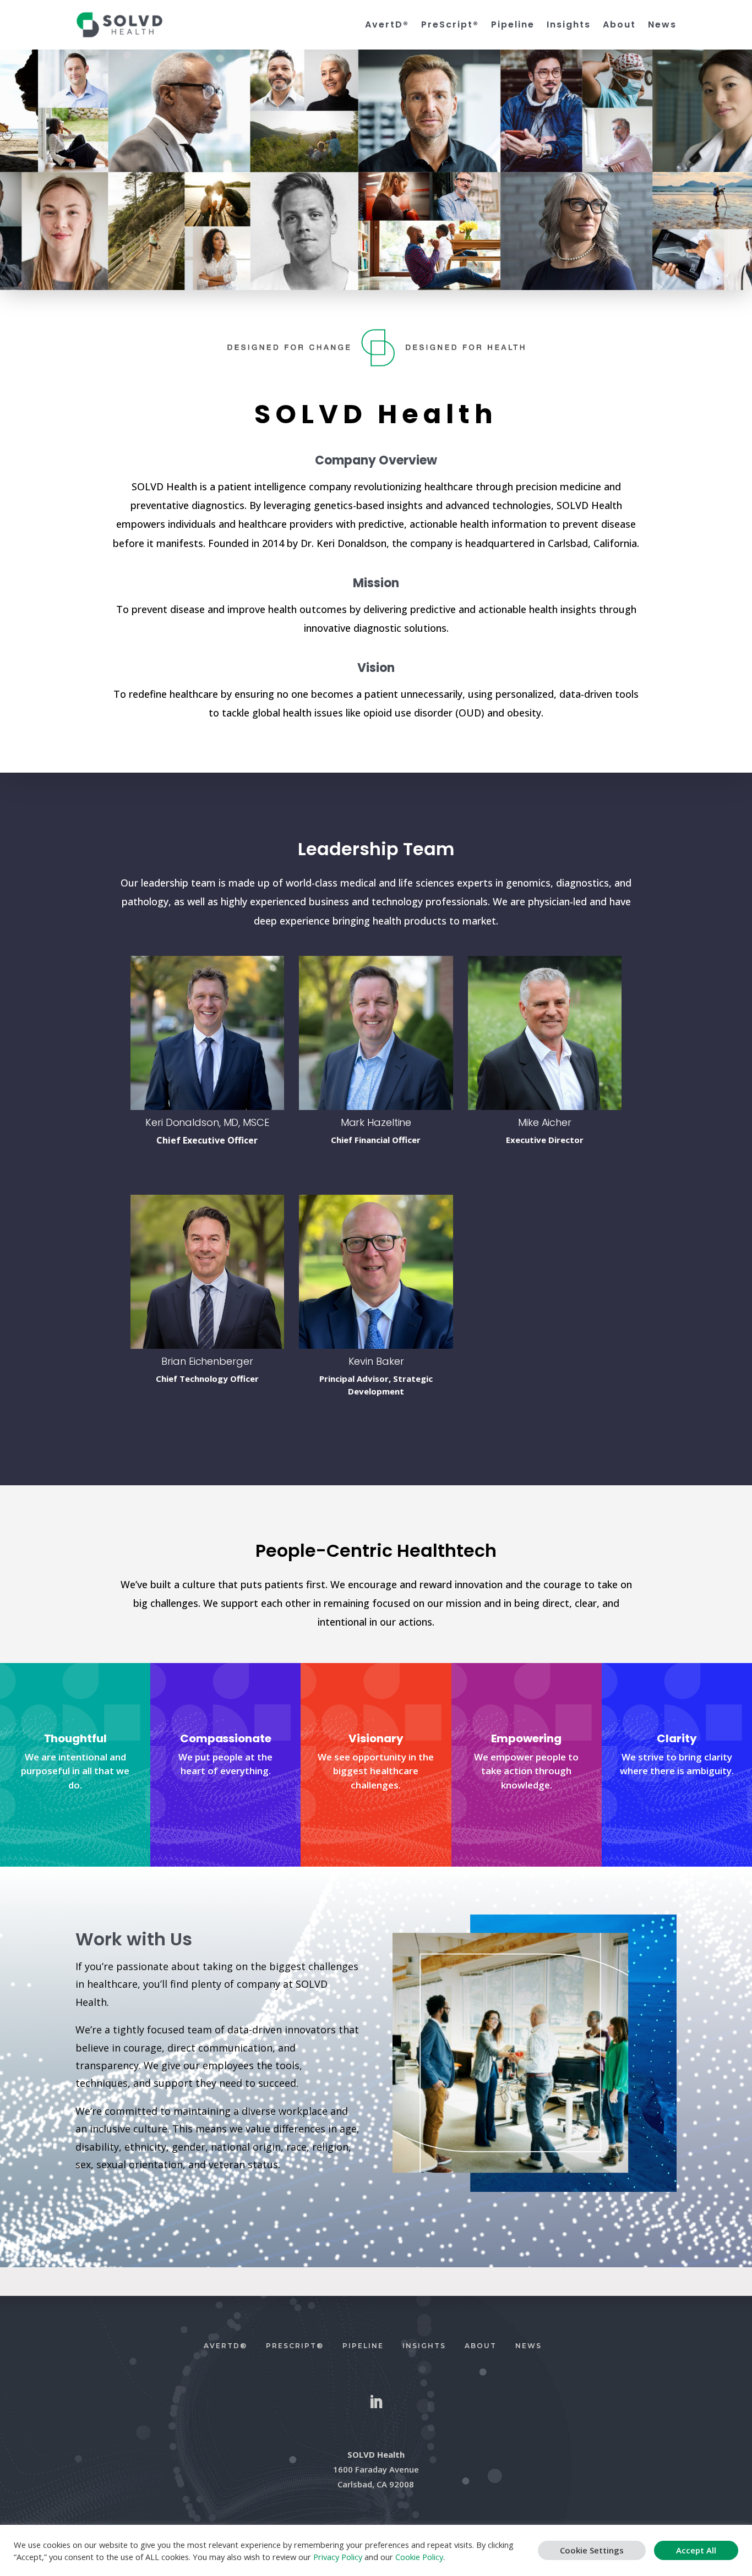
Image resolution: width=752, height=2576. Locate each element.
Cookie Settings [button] (592, 2550)
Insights (569, 25)
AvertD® (387, 25)
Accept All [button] (696, 2550)
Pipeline (513, 25)
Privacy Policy (338, 2557)
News (662, 25)
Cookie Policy (419, 2557)
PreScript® (450, 25)
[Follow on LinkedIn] (376, 2402)
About (619, 25)
